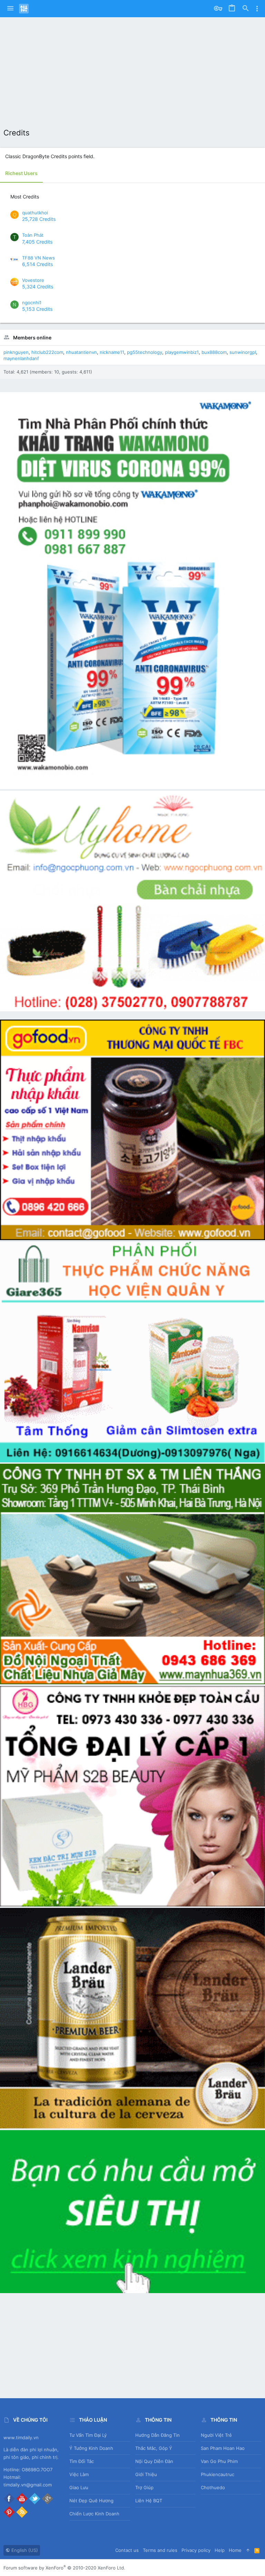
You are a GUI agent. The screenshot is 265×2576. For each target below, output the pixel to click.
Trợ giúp (144, 2487)
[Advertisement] (132, 69)
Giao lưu (79, 2487)
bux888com (214, 352)
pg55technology (145, 352)
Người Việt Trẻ (216, 2435)
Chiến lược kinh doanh (94, 2514)
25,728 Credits (39, 219)
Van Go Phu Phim (219, 2461)
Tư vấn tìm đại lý (88, 2435)
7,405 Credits (37, 242)
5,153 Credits (37, 309)
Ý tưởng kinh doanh (91, 2448)
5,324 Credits (38, 287)
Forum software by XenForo (64, 2568)
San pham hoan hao (223, 2448)
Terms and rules (160, 2550)
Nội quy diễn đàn (154, 2461)
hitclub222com (47, 352)
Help (220, 2550)
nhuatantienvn (81, 352)
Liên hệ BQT (149, 2501)
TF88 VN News (38, 258)
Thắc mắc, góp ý (154, 2448)
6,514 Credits (37, 264)
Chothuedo (213, 2487)
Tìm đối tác (82, 2461)
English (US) (24, 2550)
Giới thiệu (146, 2474)
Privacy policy (196, 2550)
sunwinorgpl (243, 352)
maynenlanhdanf (21, 358)
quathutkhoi (35, 213)
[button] (10, 9)
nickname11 (112, 352)
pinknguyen (16, 352)
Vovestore (33, 280)
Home (235, 2550)
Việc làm (79, 2474)
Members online (32, 338)
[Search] (246, 9)
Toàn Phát (33, 235)
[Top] (248, 2550)
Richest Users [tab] (21, 173)
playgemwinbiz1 (182, 352)
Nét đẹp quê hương (91, 2501)
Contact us (127, 2550)
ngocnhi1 (32, 303)
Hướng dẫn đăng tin (158, 2435)
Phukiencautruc (218, 2474)
